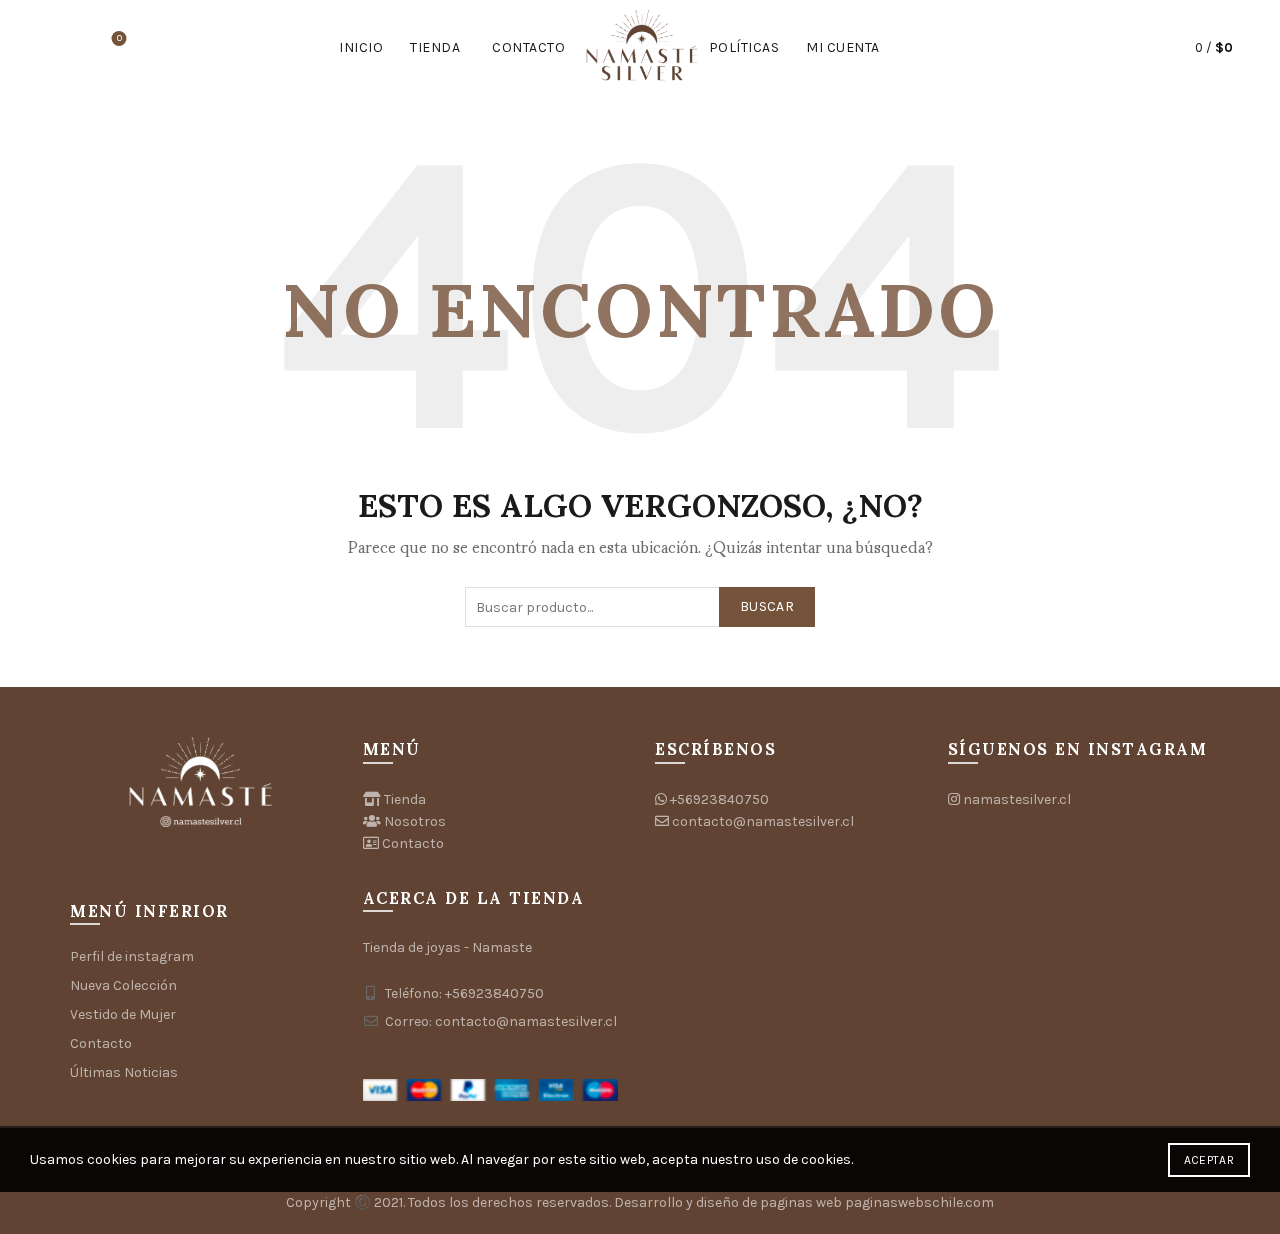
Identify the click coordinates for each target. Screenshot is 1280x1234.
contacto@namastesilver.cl (763, 821)
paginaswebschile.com (919, 1202)
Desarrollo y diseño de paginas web (728, 1202)
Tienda (435, 47)
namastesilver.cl (1017, 799)
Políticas (744, 47)
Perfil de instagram (132, 956)
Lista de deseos (119, 38)
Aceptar (1209, 1160)
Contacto (528, 47)
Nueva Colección (123, 985)
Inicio (361, 47)
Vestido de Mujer (123, 1014)
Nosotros (415, 821)
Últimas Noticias (124, 1072)
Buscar (767, 606)
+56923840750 (719, 799)
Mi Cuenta (843, 47)
